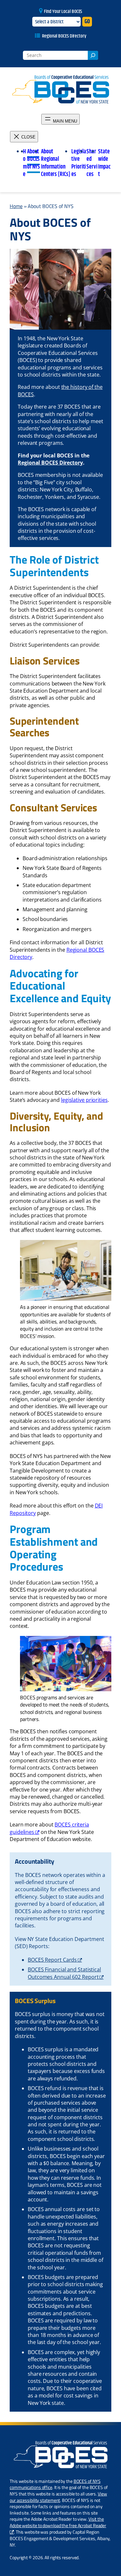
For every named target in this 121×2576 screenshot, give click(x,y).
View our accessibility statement (58, 2497)
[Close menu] (24, 137)
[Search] (93, 55)
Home (16, 206)
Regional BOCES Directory (64, 36)
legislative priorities (84, 1100)
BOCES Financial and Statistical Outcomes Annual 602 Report (64, 1973)
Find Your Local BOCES (63, 11)
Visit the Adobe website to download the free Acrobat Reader (58, 2522)
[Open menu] (60, 119)
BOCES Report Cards (52, 1960)
